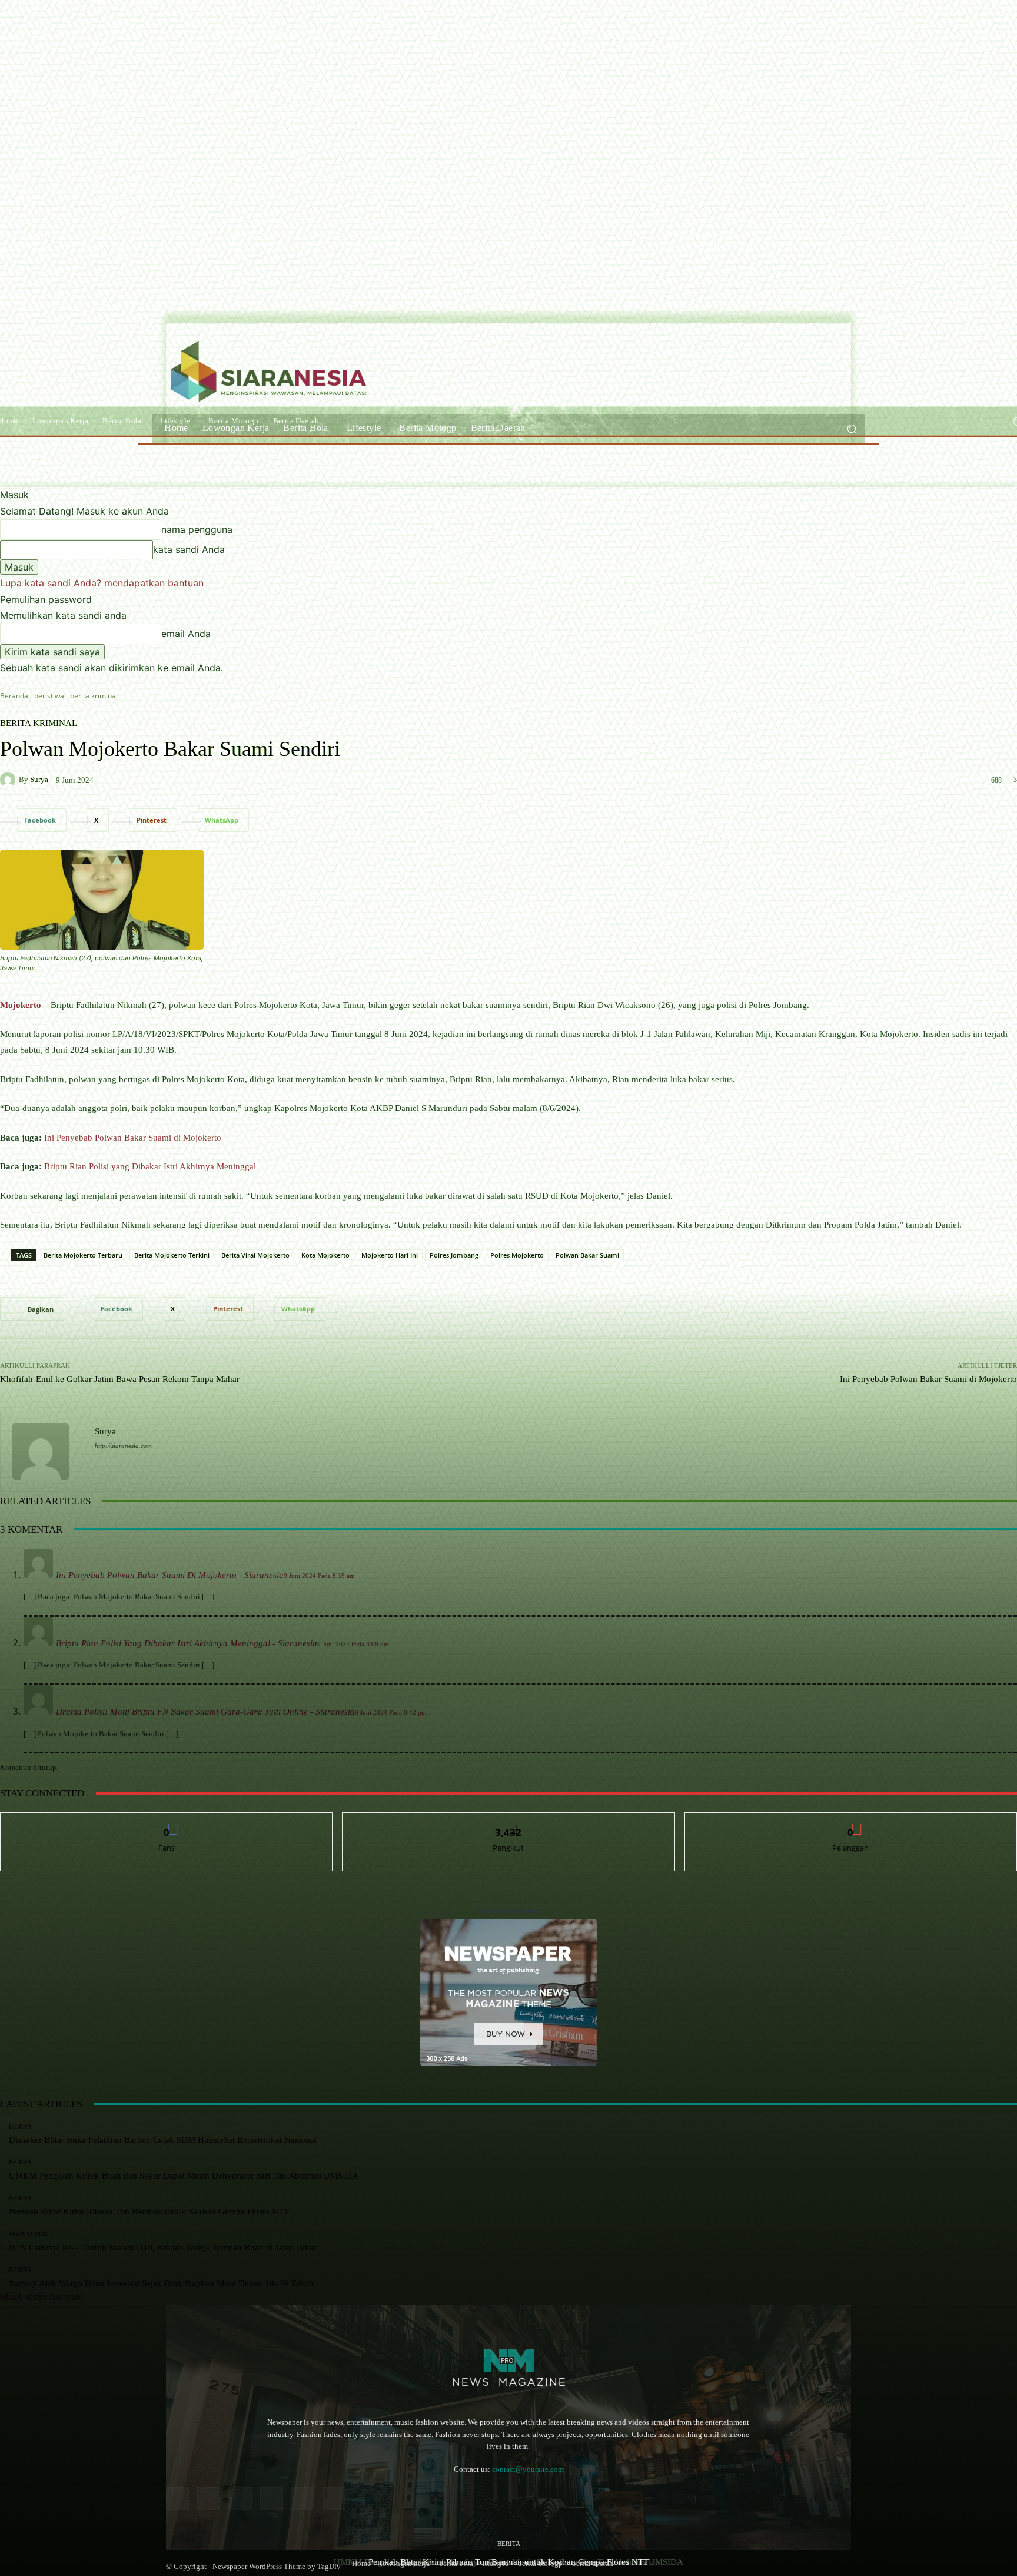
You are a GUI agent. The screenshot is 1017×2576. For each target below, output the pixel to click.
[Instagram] (209, 2499)
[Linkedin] (240, 2499)
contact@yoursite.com (528, 2469)
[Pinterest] (272, 2499)
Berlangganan (851, 1821)
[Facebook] (177, 2499)
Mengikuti (508, 1821)
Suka (167, 1821)
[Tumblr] (303, 2499)
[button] (851, 428)
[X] (334, 2499)
